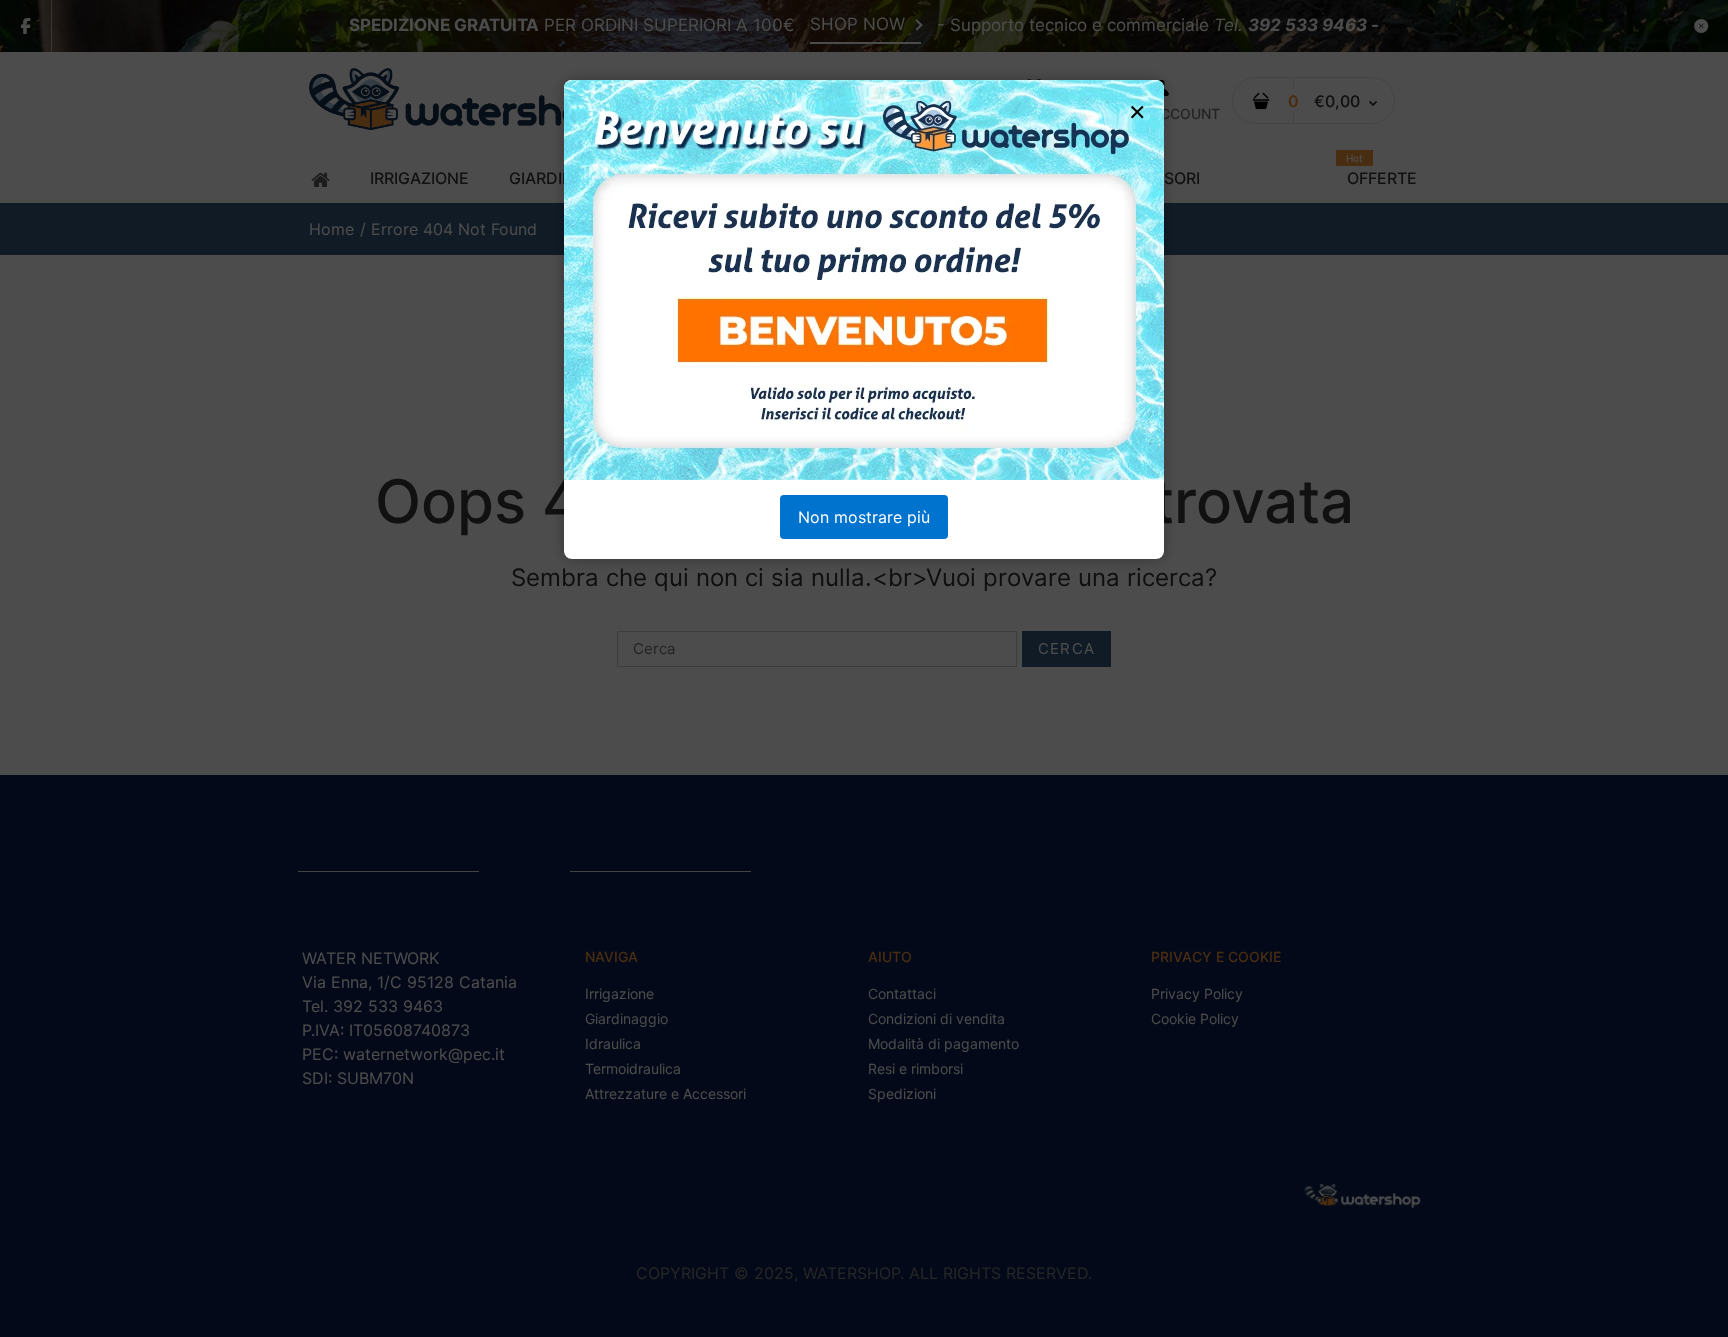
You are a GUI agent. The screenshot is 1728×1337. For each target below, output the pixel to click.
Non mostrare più (864, 517)
